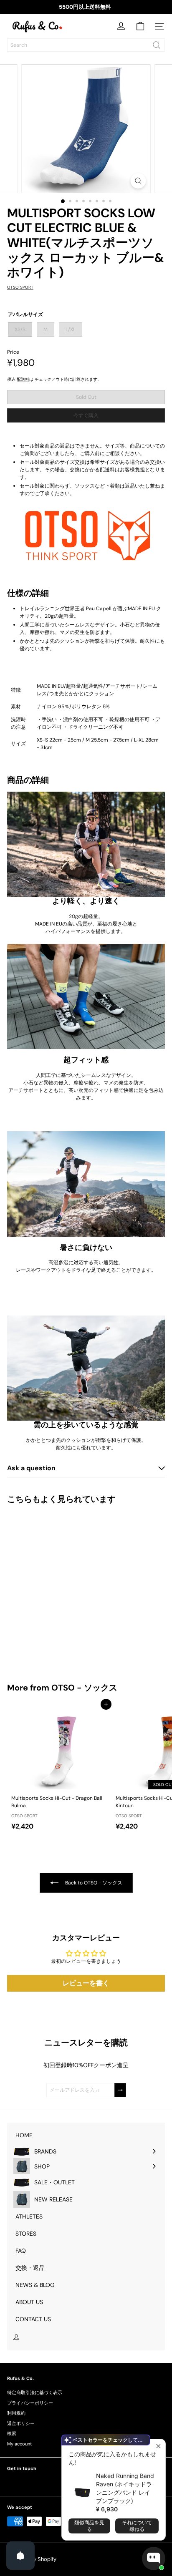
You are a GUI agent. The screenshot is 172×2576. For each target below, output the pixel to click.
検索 (12, 2433)
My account (19, 2444)
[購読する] (120, 2090)
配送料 (23, 379)
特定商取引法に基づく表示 (35, 2392)
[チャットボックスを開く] (154, 2558)
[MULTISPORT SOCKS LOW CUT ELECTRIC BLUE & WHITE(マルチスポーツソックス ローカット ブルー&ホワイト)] (59, 1588)
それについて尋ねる (137, 2526)
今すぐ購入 (86, 415)
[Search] (157, 45)
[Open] (20, 2556)
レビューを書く (86, 1983)
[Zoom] (138, 181)
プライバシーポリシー (30, 2403)
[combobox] (86, 45)
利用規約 (16, 2413)
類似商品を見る (89, 2526)
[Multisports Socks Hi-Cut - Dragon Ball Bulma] (59, 1769)
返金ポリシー (21, 2423)
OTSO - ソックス (84, 1688)
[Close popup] (158, 2446)
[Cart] (140, 26)
